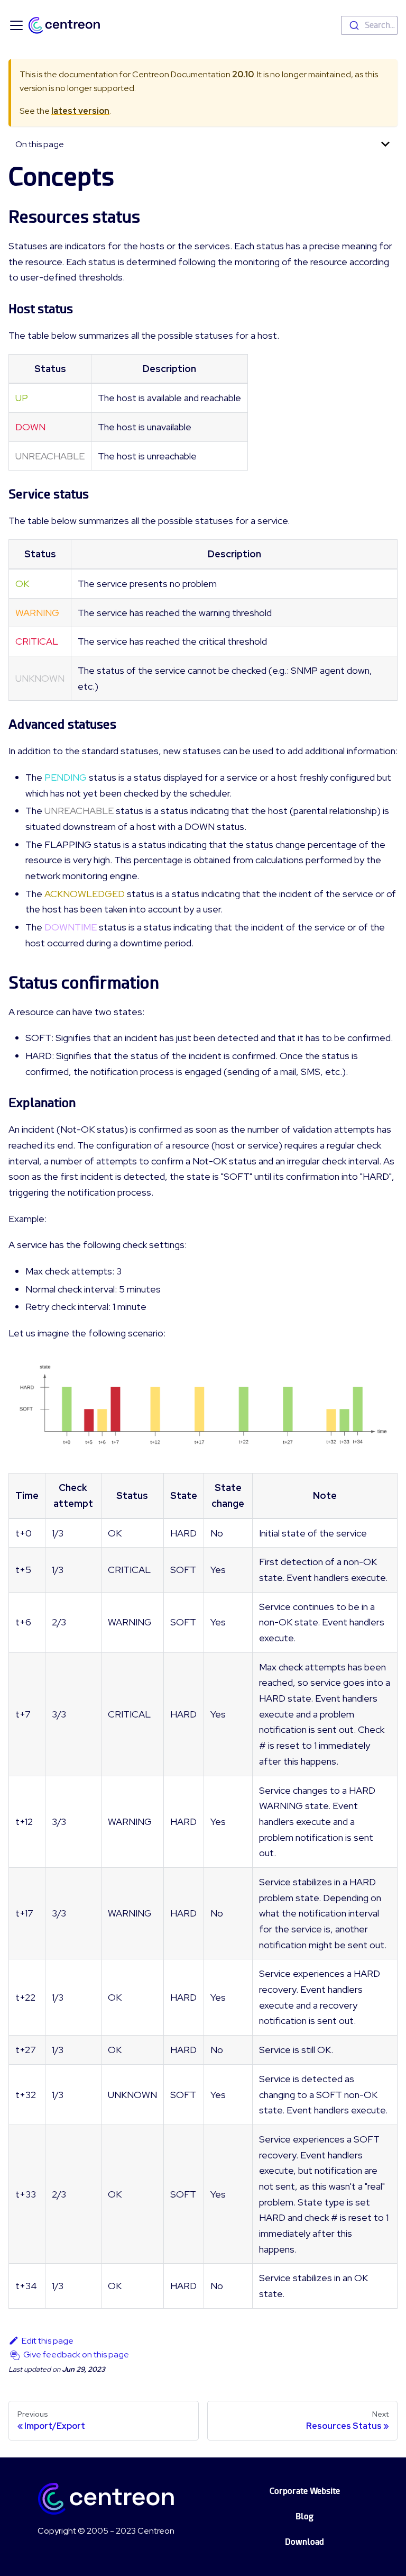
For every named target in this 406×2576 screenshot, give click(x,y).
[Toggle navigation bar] (16, 25)
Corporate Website (305, 2491)
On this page (40, 144)
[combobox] (369, 25)
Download (304, 2542)
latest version (80, 111)
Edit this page (48, 2341)
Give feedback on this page (76, 2354)
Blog (304, 2516)
